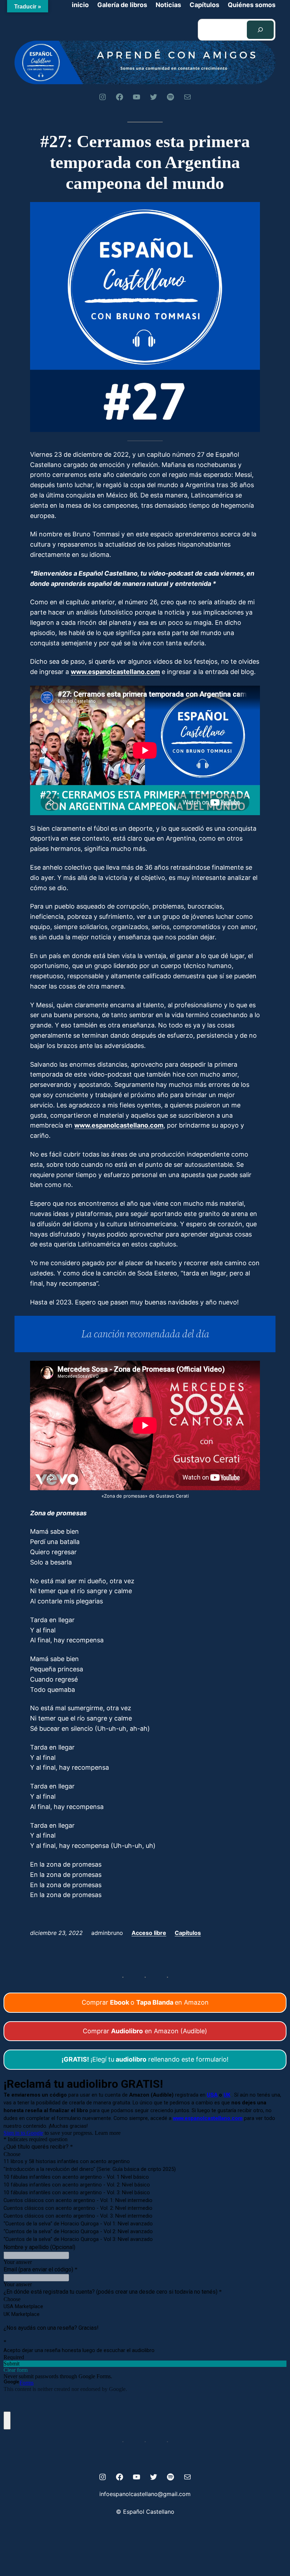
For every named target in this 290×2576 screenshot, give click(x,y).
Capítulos (188, 1933)
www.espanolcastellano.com (115, 672)
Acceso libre (149, 1933)
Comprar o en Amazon (145, 2002)
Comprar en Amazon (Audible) (145, 2031)
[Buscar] (260, 30)
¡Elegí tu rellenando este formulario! (145, 2059)
